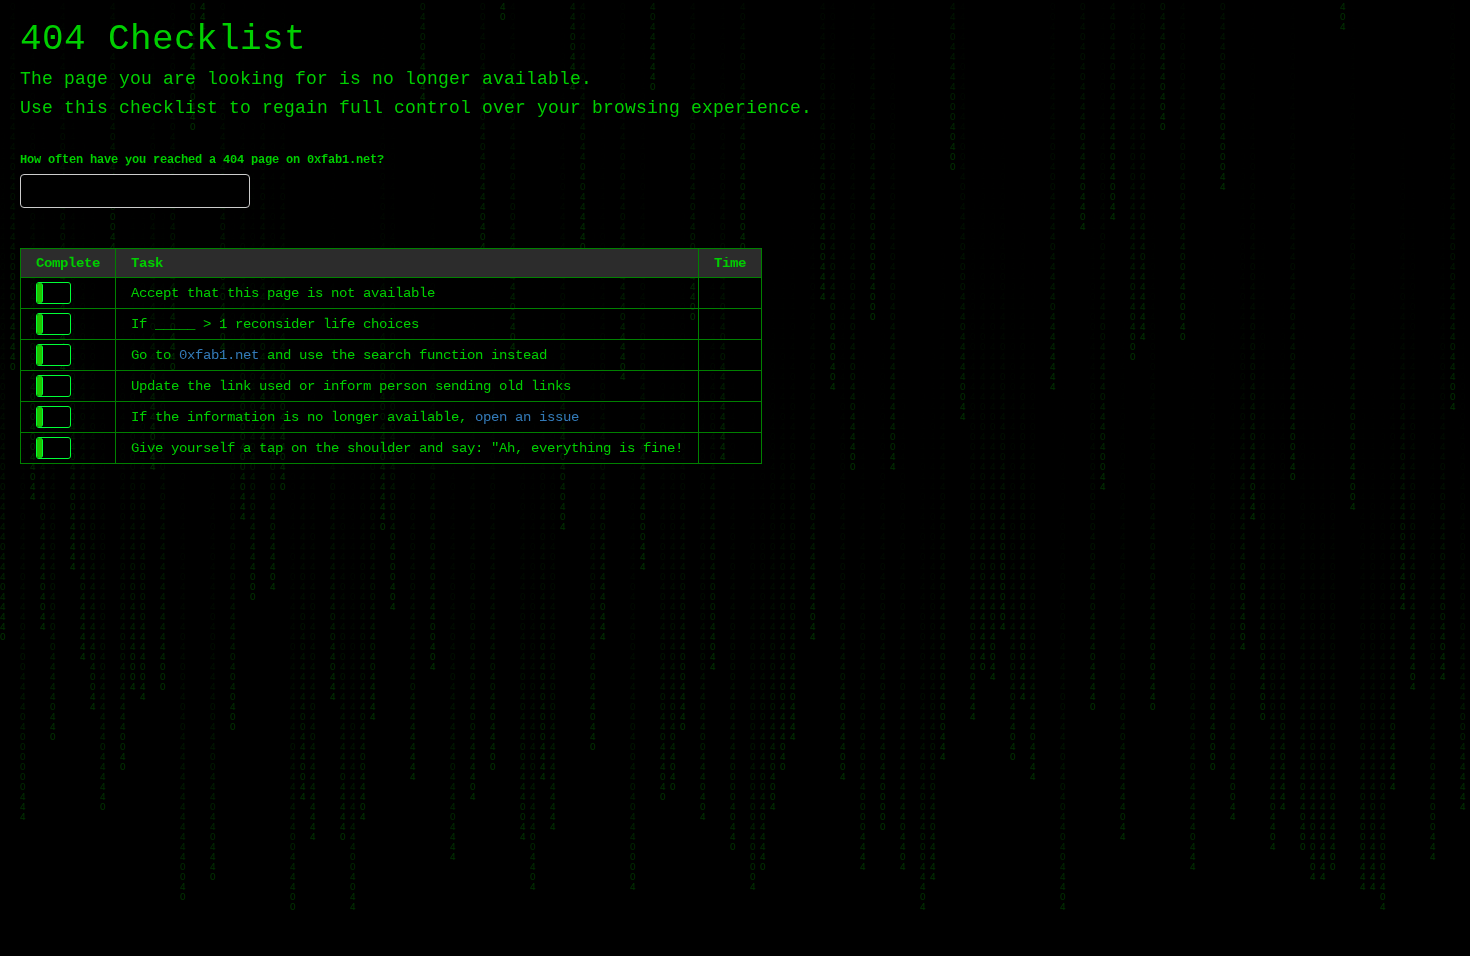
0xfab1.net (219, 355)
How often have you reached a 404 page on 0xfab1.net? (202, 160)
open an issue (527, 417)
